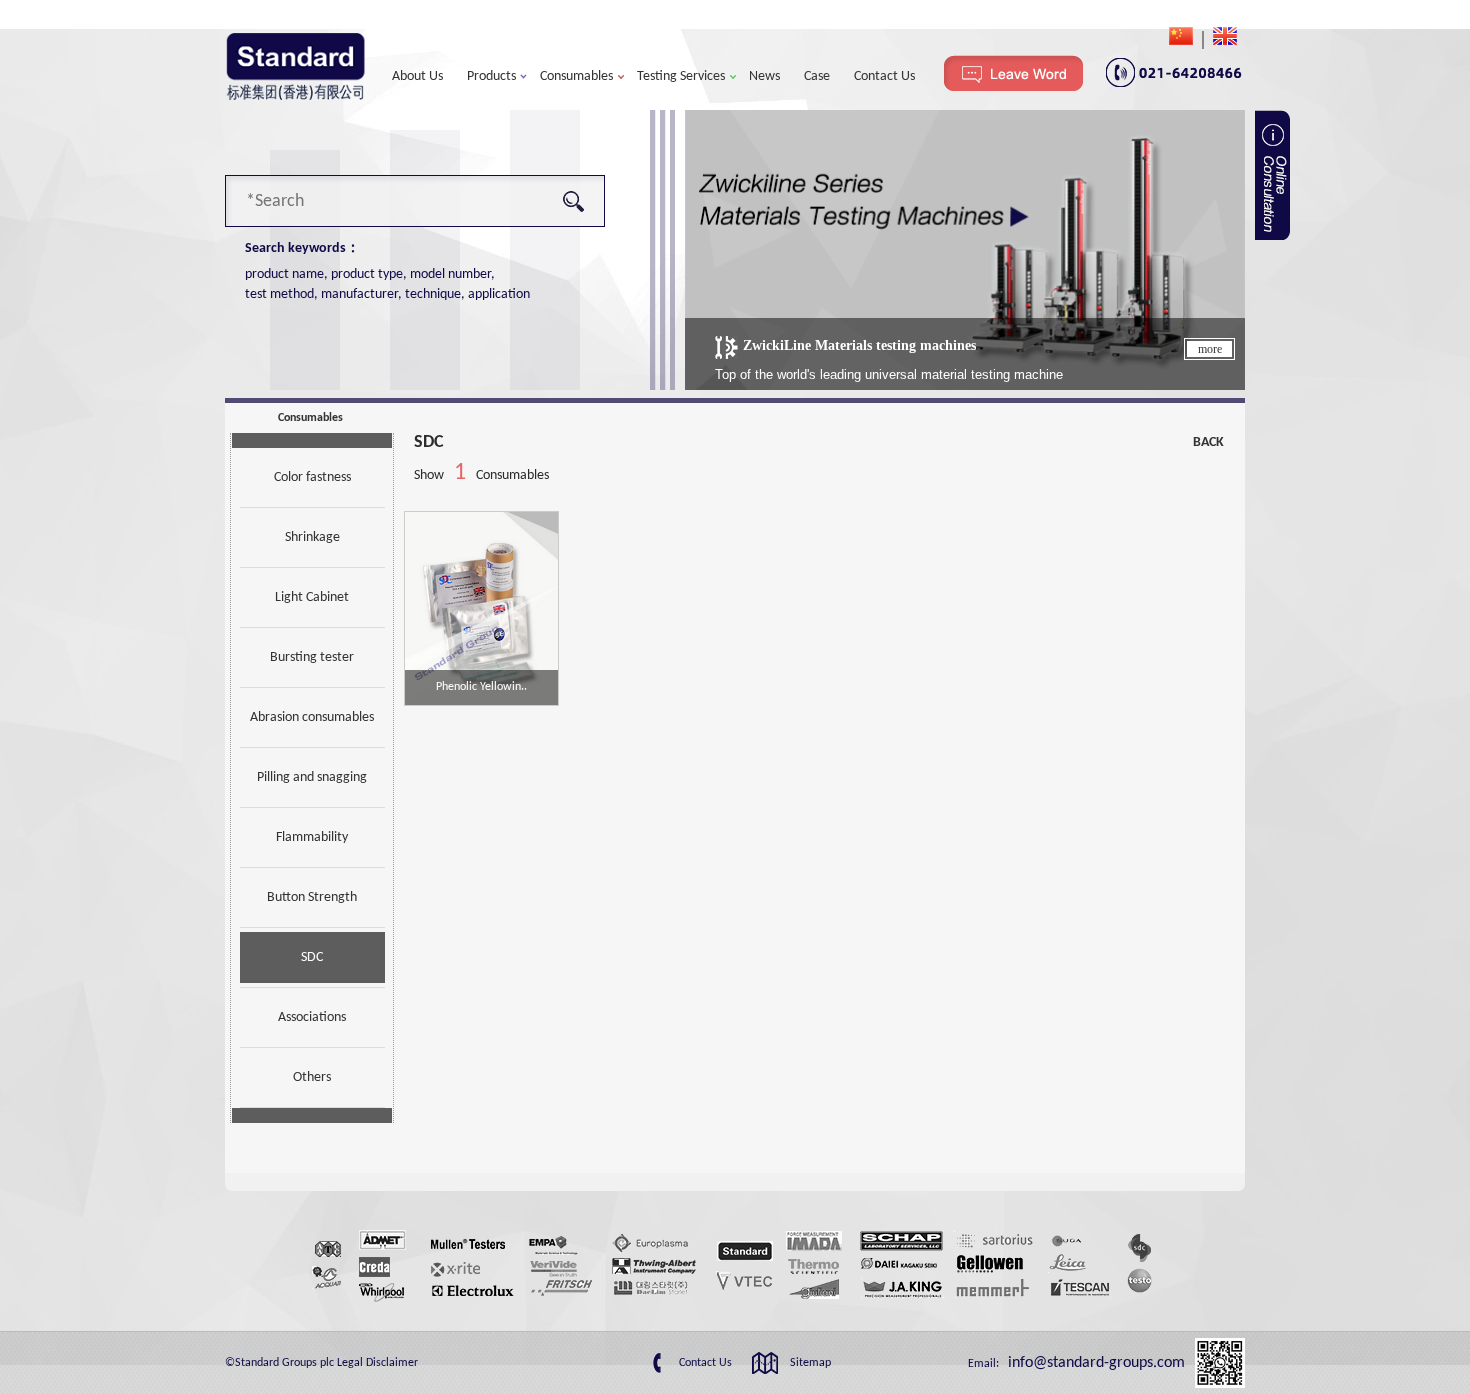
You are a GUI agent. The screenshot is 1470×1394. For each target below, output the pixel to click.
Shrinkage (312, 537)
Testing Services (681, 76)
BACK (1208, 442)
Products (491, 76)
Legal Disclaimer (377, 1363)
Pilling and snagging (312, 777)
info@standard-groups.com (1094, 1363)
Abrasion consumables (312, 717)
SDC (312, 957)
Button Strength (312, 897)
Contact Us (884, 76)
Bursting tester (312, 657)
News (764, 76)
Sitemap (810, 1363)
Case (817, 76)
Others (312, 1077)
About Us (417, 76)
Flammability (312, 837)
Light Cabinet (312, 597)
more (1210, 349)
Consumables (576, 76)
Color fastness (312, 477)
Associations (312, 1017)
